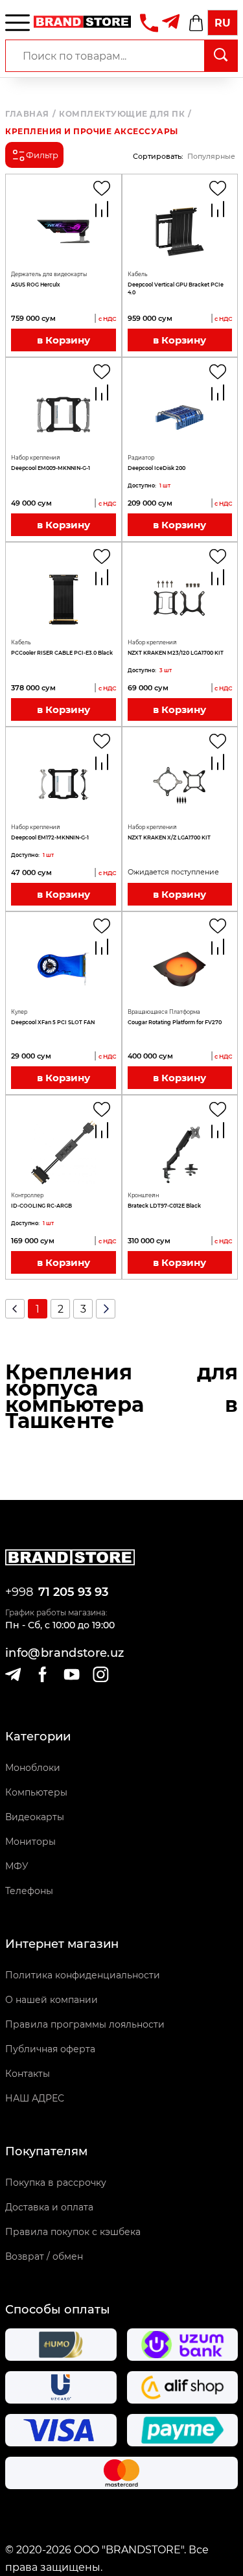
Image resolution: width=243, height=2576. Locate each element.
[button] (15, 1309)
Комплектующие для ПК (125, 114)
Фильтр (42, 155)
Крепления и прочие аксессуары (92, 132)
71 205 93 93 (73, 1592)
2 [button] (61, 1309)
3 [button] (83, 1309)
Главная (30, 114)
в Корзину (64, 340)
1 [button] (38, 1309)
